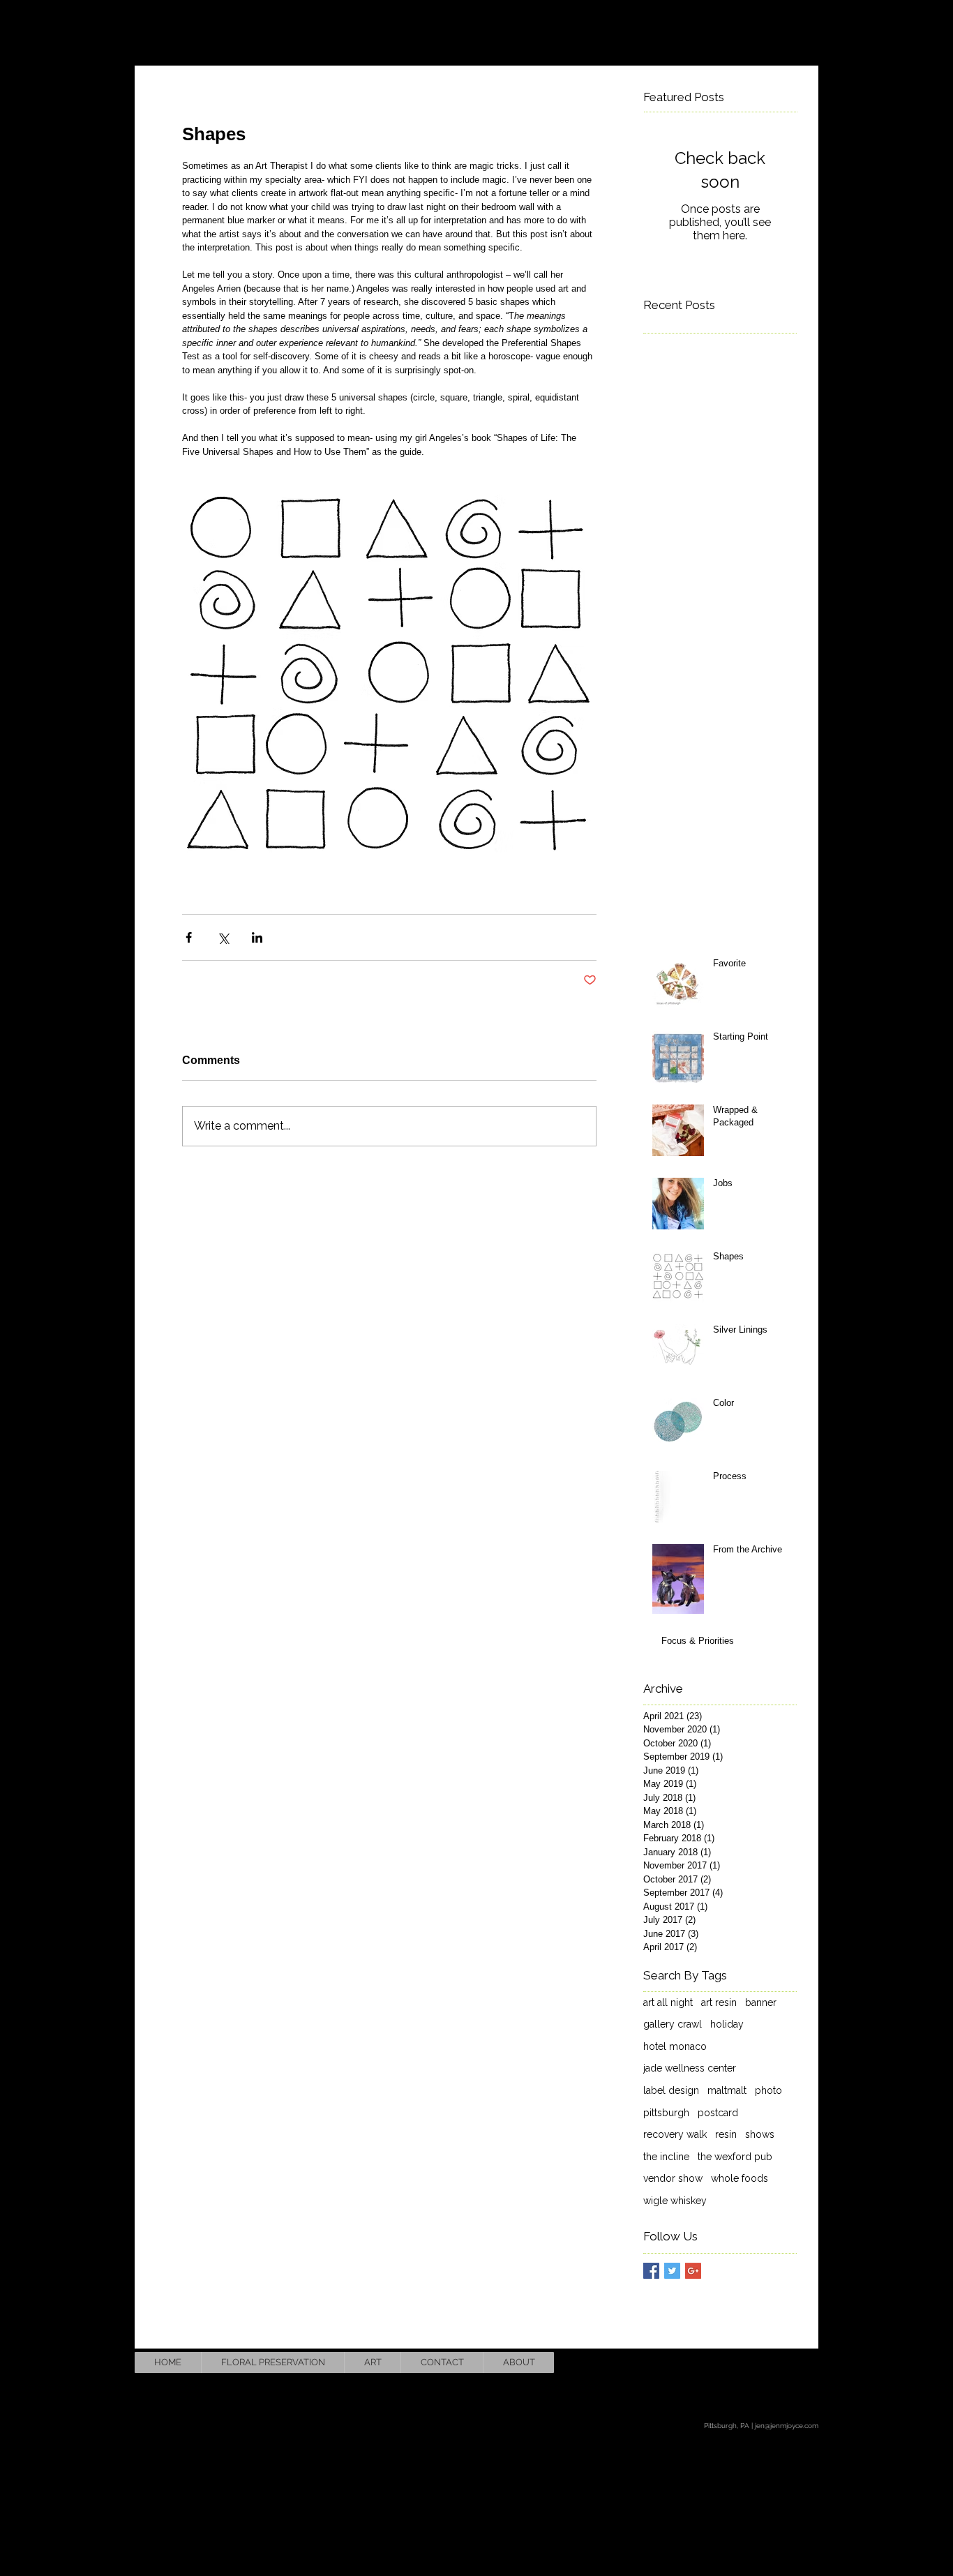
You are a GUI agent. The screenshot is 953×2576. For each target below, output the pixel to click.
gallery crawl (673, 2024)
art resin (719, 2002)
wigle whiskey (675, 2201)
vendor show (673, 2178)
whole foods (740, 2178)
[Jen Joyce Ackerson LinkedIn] (805, 2362)
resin (726, 2134)
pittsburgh (666, 2113)
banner (761, 2002)
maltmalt (727, 2090)
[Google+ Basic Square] (693, 2271)
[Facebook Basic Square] (651, 2271)
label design (671, 2090)
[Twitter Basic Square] (672, 2271)
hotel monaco (675, 2046)
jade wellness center (690, 2068)
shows (760, 2134)
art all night (668, 2002)
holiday (727, 2024)
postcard (718, 2113)
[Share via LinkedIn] (257, 937)
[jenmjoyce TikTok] (736, 2362)
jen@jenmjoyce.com (787, 2426)
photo (768, 2090)
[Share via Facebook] (189, 937)
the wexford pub (735, 2157)
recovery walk (675, 2134)
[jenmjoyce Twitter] (771, 2362)
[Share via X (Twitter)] (223, 937)
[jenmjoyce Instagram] (702, 2362)
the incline (666, 2157)
